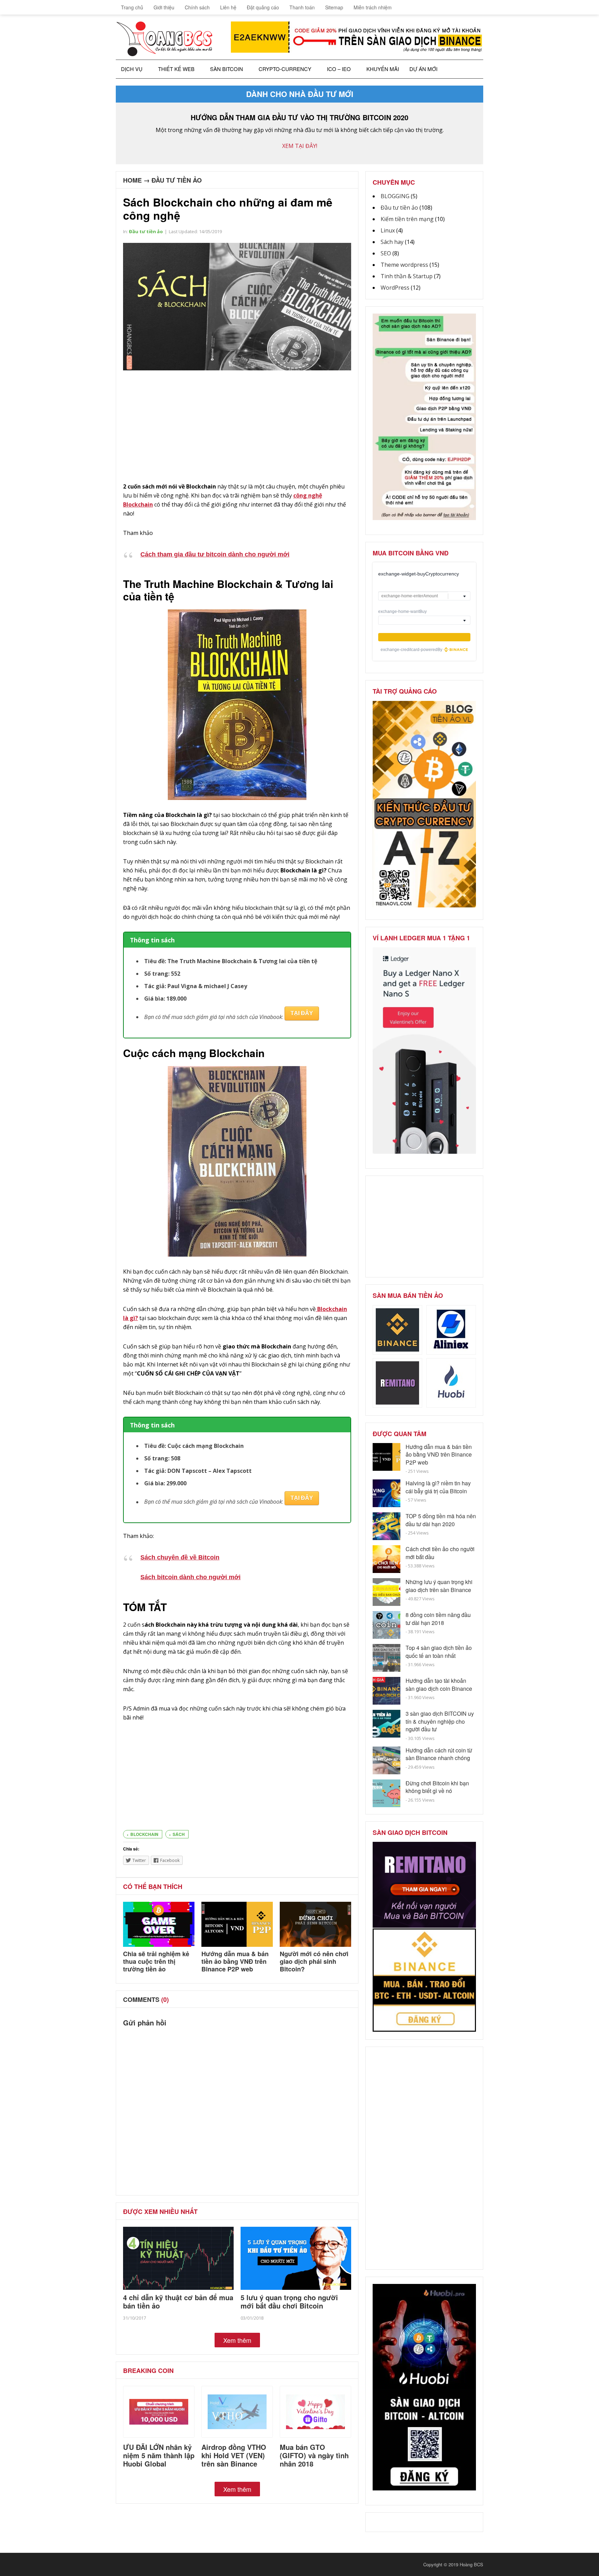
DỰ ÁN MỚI (423, 69)
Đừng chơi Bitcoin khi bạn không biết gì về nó (437, 1787)
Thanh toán (302, 7)
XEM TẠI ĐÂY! (300, 146)
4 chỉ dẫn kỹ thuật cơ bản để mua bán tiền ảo (178, 2301)
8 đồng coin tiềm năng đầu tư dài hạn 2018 (438, 1619)
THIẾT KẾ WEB (176, 69)
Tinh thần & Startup (407, 276)
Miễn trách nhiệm (373, 7)
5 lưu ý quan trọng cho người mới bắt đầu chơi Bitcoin (289, 2301)
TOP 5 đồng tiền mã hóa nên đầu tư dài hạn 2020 (441, 1520)
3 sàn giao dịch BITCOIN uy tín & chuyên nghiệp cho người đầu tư (440, 1721)
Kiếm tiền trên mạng (407, 219)
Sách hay (392, 242)
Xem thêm (237, 2340)
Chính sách (197, 7)
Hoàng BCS (471, 2564)
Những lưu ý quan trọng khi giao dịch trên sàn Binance (439, 1586)
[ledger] (424, 1152)
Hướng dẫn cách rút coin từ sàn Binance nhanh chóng (439, 1754)
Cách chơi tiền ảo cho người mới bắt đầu (440, 1553)
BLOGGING (395, 196)
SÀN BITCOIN (227, 69)
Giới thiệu (164, 7)
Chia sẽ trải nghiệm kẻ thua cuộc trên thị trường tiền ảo (156, 1961)
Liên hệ (228, 7)
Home (132, 180)
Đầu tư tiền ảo (177, 180)
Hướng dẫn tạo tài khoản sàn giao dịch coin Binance (439, 1684)
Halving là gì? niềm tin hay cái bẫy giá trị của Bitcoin (438, 1487)
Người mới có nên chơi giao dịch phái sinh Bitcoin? (314, 1961)
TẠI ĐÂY (302, 1013)
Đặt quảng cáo (263, 7)
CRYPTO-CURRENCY (285, 69)
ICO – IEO (339, 69)
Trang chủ (131, 7)
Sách (179, 1834)
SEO (386, 253)
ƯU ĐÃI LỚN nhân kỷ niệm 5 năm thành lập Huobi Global (159, 2455)
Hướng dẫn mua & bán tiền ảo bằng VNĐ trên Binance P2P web (235, 1961)
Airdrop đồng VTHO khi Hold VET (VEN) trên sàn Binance (234, 2455)
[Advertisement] (237, 427)
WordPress (395, 288)
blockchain (144, 1834)
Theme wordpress (404, 265)
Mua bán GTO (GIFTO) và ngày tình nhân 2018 (314, 2455)
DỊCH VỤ (132, 69)
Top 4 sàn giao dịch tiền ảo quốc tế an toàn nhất (439, 1651)
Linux (388, 230)
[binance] (424, 518)
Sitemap (334, 7)
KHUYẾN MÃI (383, 69)
